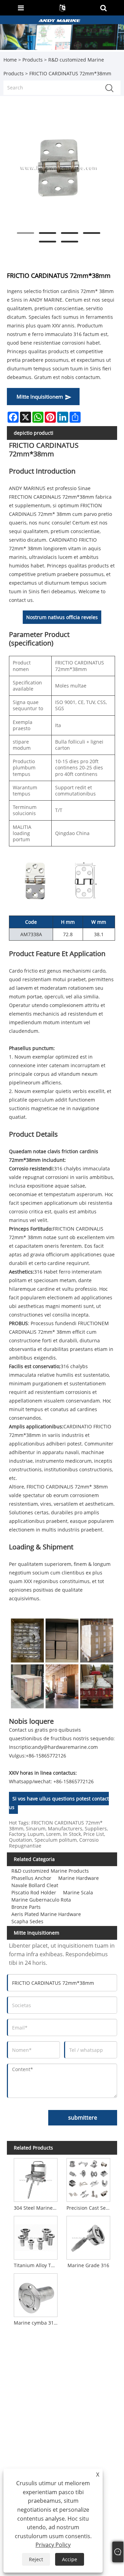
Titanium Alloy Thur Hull (37, 2265)
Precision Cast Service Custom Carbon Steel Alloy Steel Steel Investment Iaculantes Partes (90, 2208)
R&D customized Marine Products (50, 1871)
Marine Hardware (79, 1878)
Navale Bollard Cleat (35, 1885)
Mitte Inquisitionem (40, 397)
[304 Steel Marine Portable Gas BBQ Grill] (36, 2179)
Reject (36, 2559)
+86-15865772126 (46, 1756)
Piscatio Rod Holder (34, 1892)
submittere (83, 2118)
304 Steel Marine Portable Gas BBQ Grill (37, 2208)
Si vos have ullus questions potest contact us (59, 1803)
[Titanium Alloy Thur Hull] (36, 2237)
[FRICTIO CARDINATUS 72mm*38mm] (59, 168)
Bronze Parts (26, 1907)
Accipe (70, 2559)
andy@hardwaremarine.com (65, 1747)
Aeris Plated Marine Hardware (46, 1914)
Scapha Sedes (27, 1921)
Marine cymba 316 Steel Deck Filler (37, 2323)
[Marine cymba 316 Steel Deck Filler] (36, 2294)
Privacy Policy (53, 2545)
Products (33, 60)
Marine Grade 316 (88, 2265)
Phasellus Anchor (31, 1878)
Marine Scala (78, 1892)
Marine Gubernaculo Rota (41, 1900)
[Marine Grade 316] (88, 2237)
